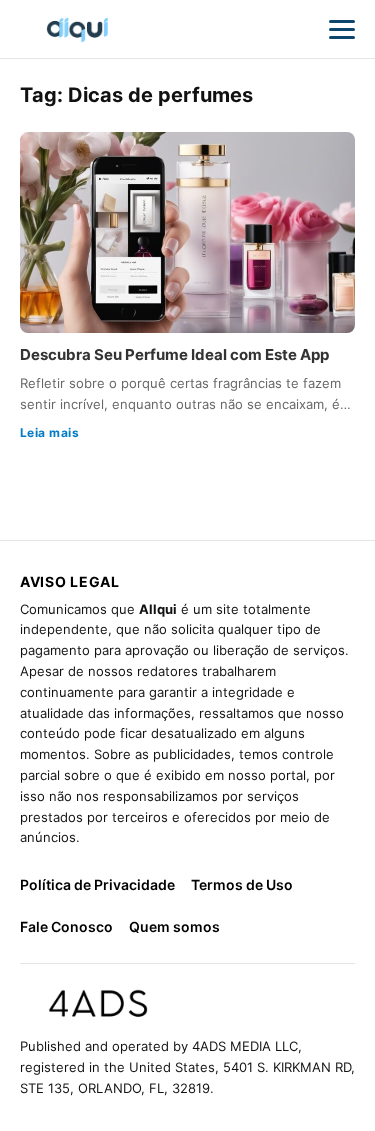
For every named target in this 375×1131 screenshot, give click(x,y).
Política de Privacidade (97, 884)
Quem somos (174, 926)
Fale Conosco (66, 926)
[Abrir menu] (342, 29)
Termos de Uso (242, 884)
